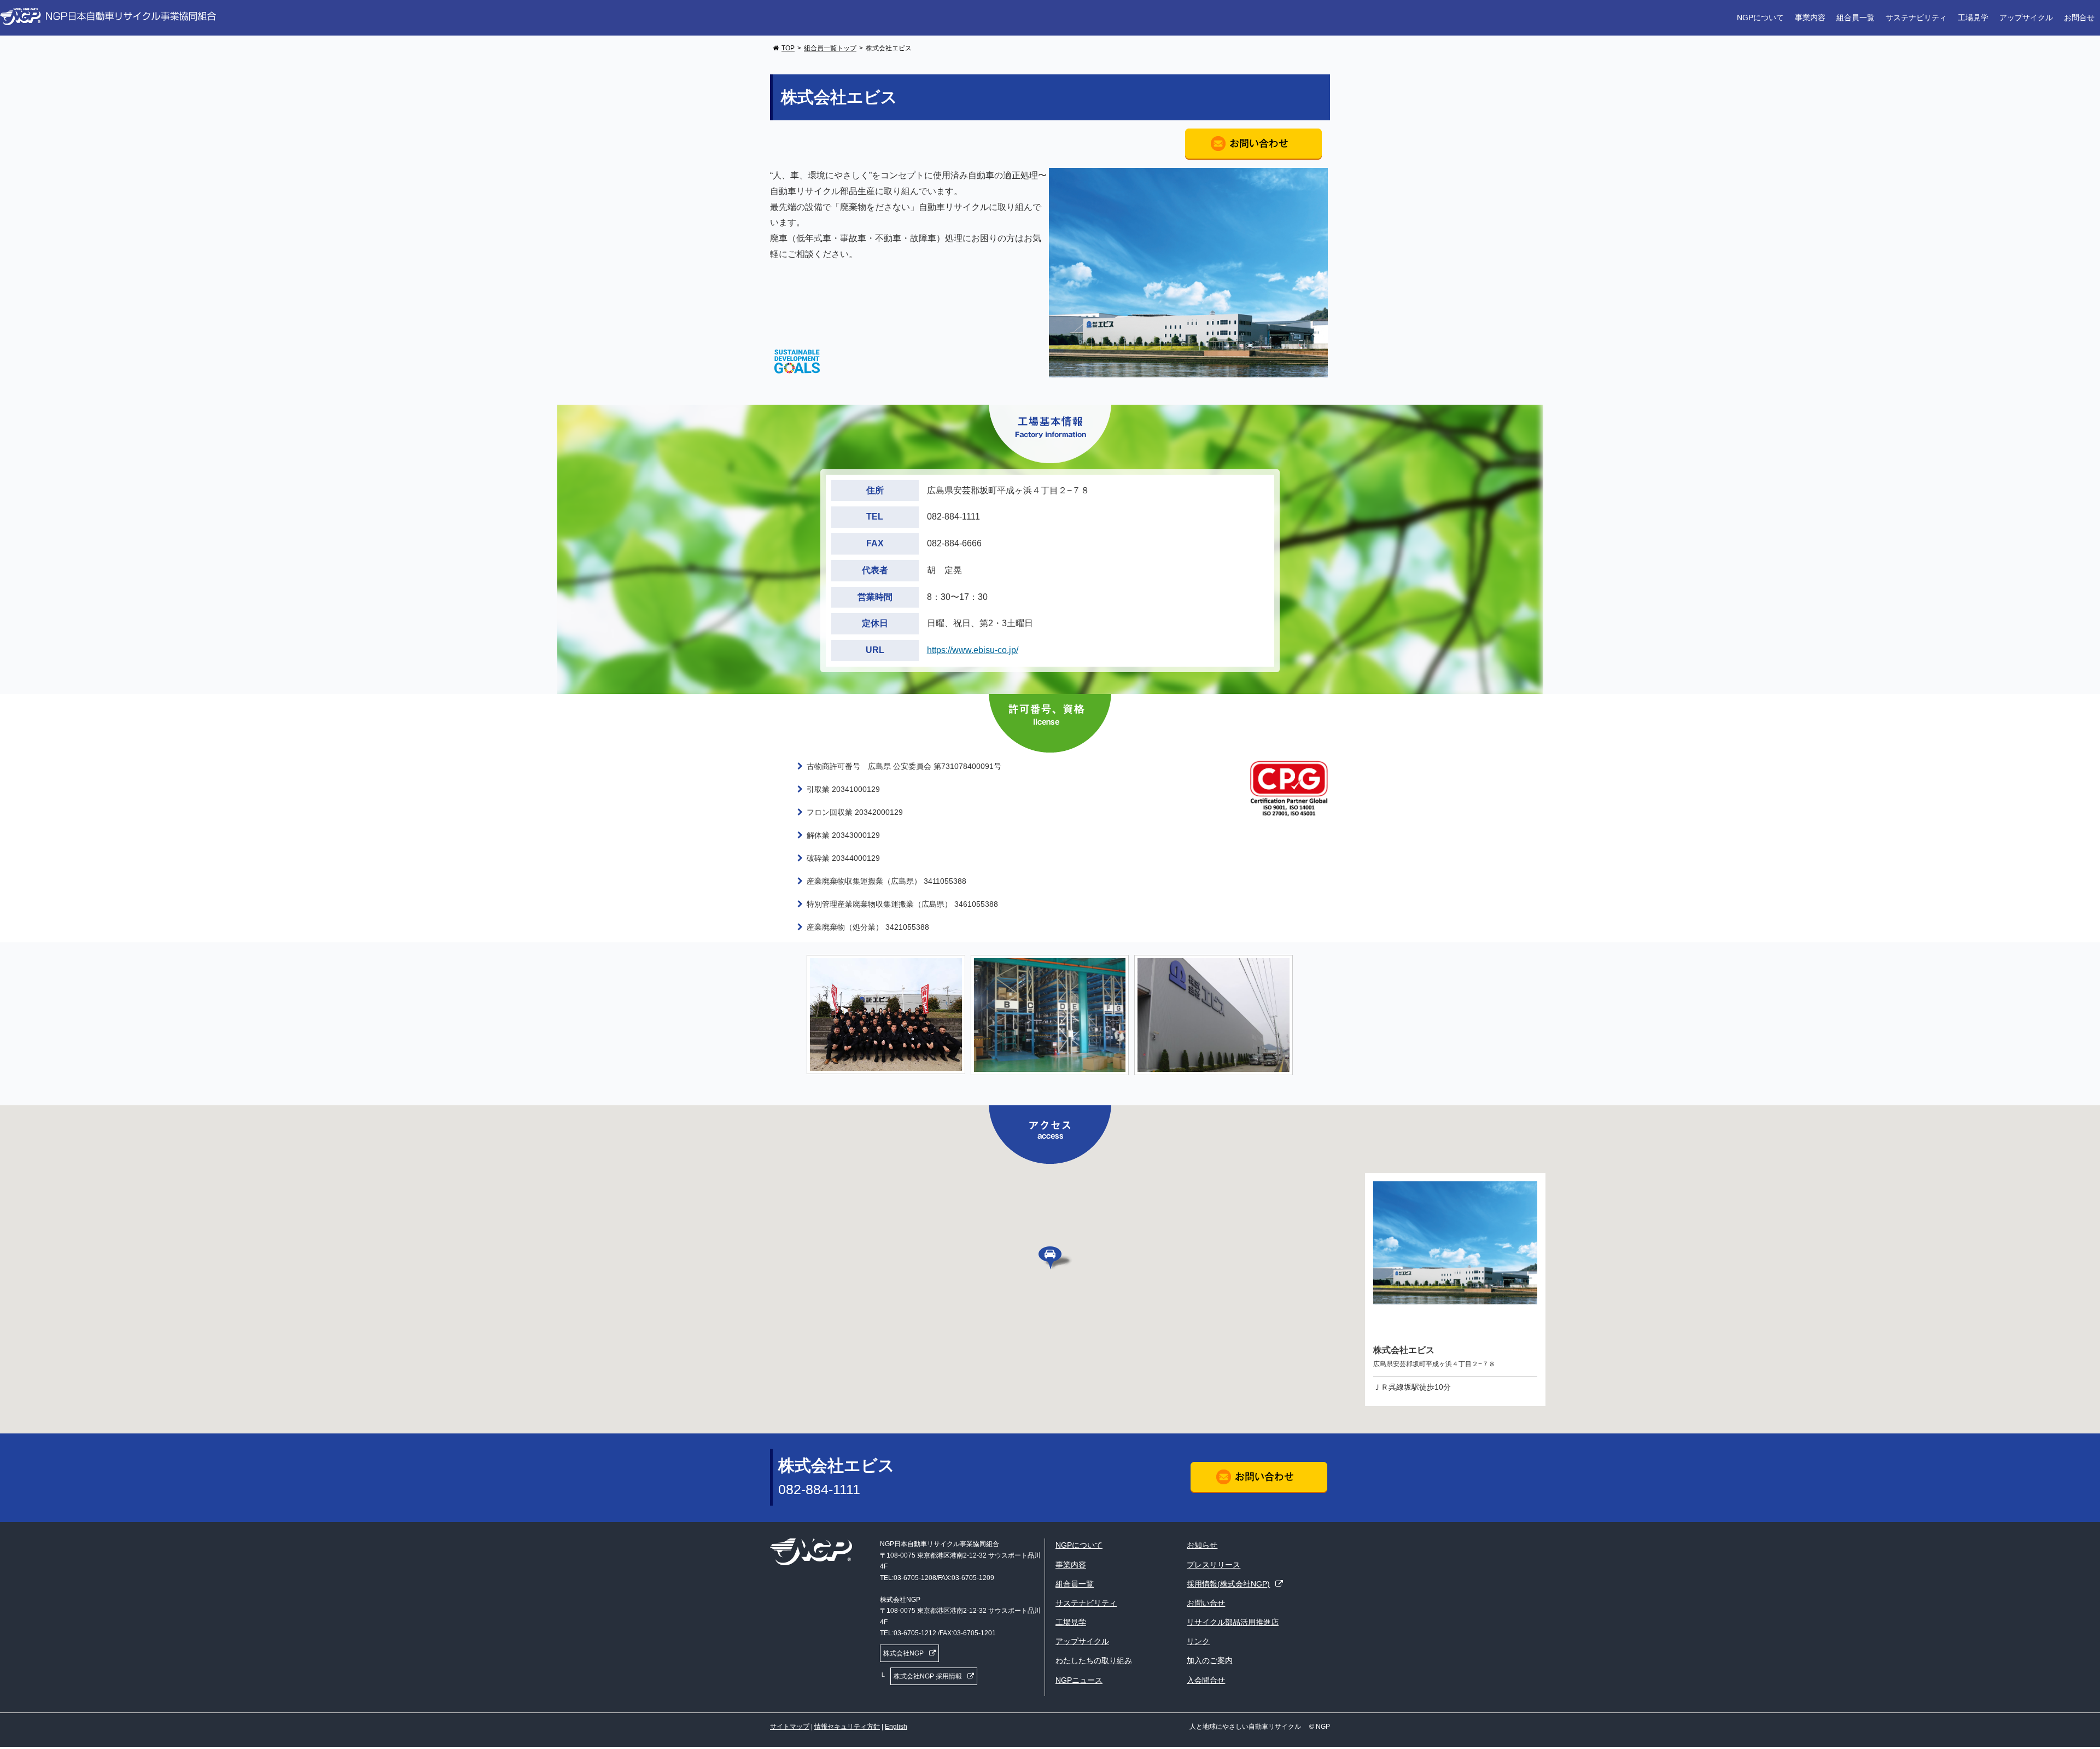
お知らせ (1202, 1545)
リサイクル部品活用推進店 (1233, 1622)
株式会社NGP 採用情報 (928, 1676)
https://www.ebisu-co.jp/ (973, 650)
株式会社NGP (903, 1653)
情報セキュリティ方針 (847, 1727)
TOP (788, 48)
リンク (1198, 1641)
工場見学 (1973, 18)
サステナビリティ (1916, 18)
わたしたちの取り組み (1094, 1660)
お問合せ (2079, 18)
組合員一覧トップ (830, 48)
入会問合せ (1206, 1680)
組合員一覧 (1856, 18)
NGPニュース (1079, 1680)
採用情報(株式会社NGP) (1228, 1584)
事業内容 (1810, 18)
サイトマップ (790, 1727)
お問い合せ (1206, 1603)
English (896, 1727)
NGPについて (1760, 18)
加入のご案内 (1210, 1660)
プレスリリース (1214, 1565)
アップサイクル (2026, 18)
